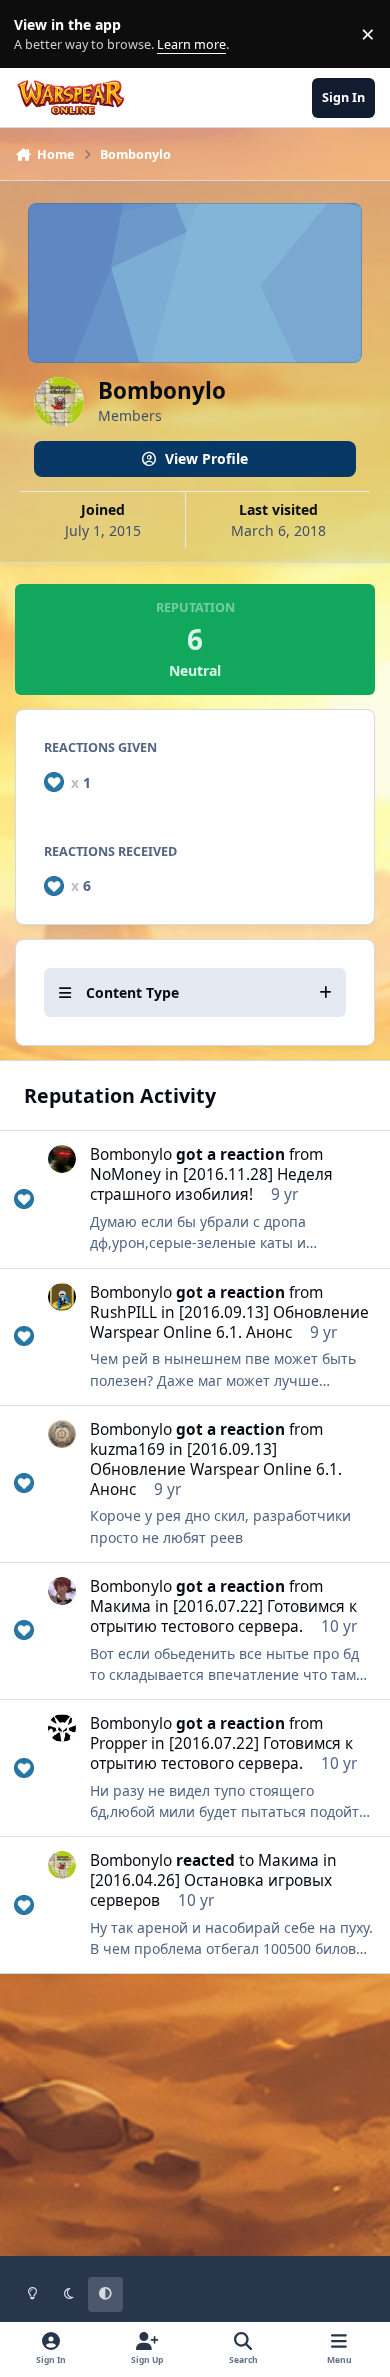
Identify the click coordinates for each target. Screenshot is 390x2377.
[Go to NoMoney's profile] (62, 1159)
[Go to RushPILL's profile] (62, 1297)
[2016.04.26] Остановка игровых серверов (211, 1890)
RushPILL (123, 1312)
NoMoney (125, 1174)
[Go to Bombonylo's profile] (62, 1865)
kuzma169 (127, 1449)
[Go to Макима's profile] (62, 1591)
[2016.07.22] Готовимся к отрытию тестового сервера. (223, 1616)
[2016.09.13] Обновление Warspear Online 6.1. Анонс (229, 1322)
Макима (120, 1606)
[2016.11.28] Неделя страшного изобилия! (211, 1184)
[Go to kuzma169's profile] (62, 1434)
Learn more (38, 34)
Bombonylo (131, 1154)
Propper (118, 1743)
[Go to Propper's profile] (62, 1728)
